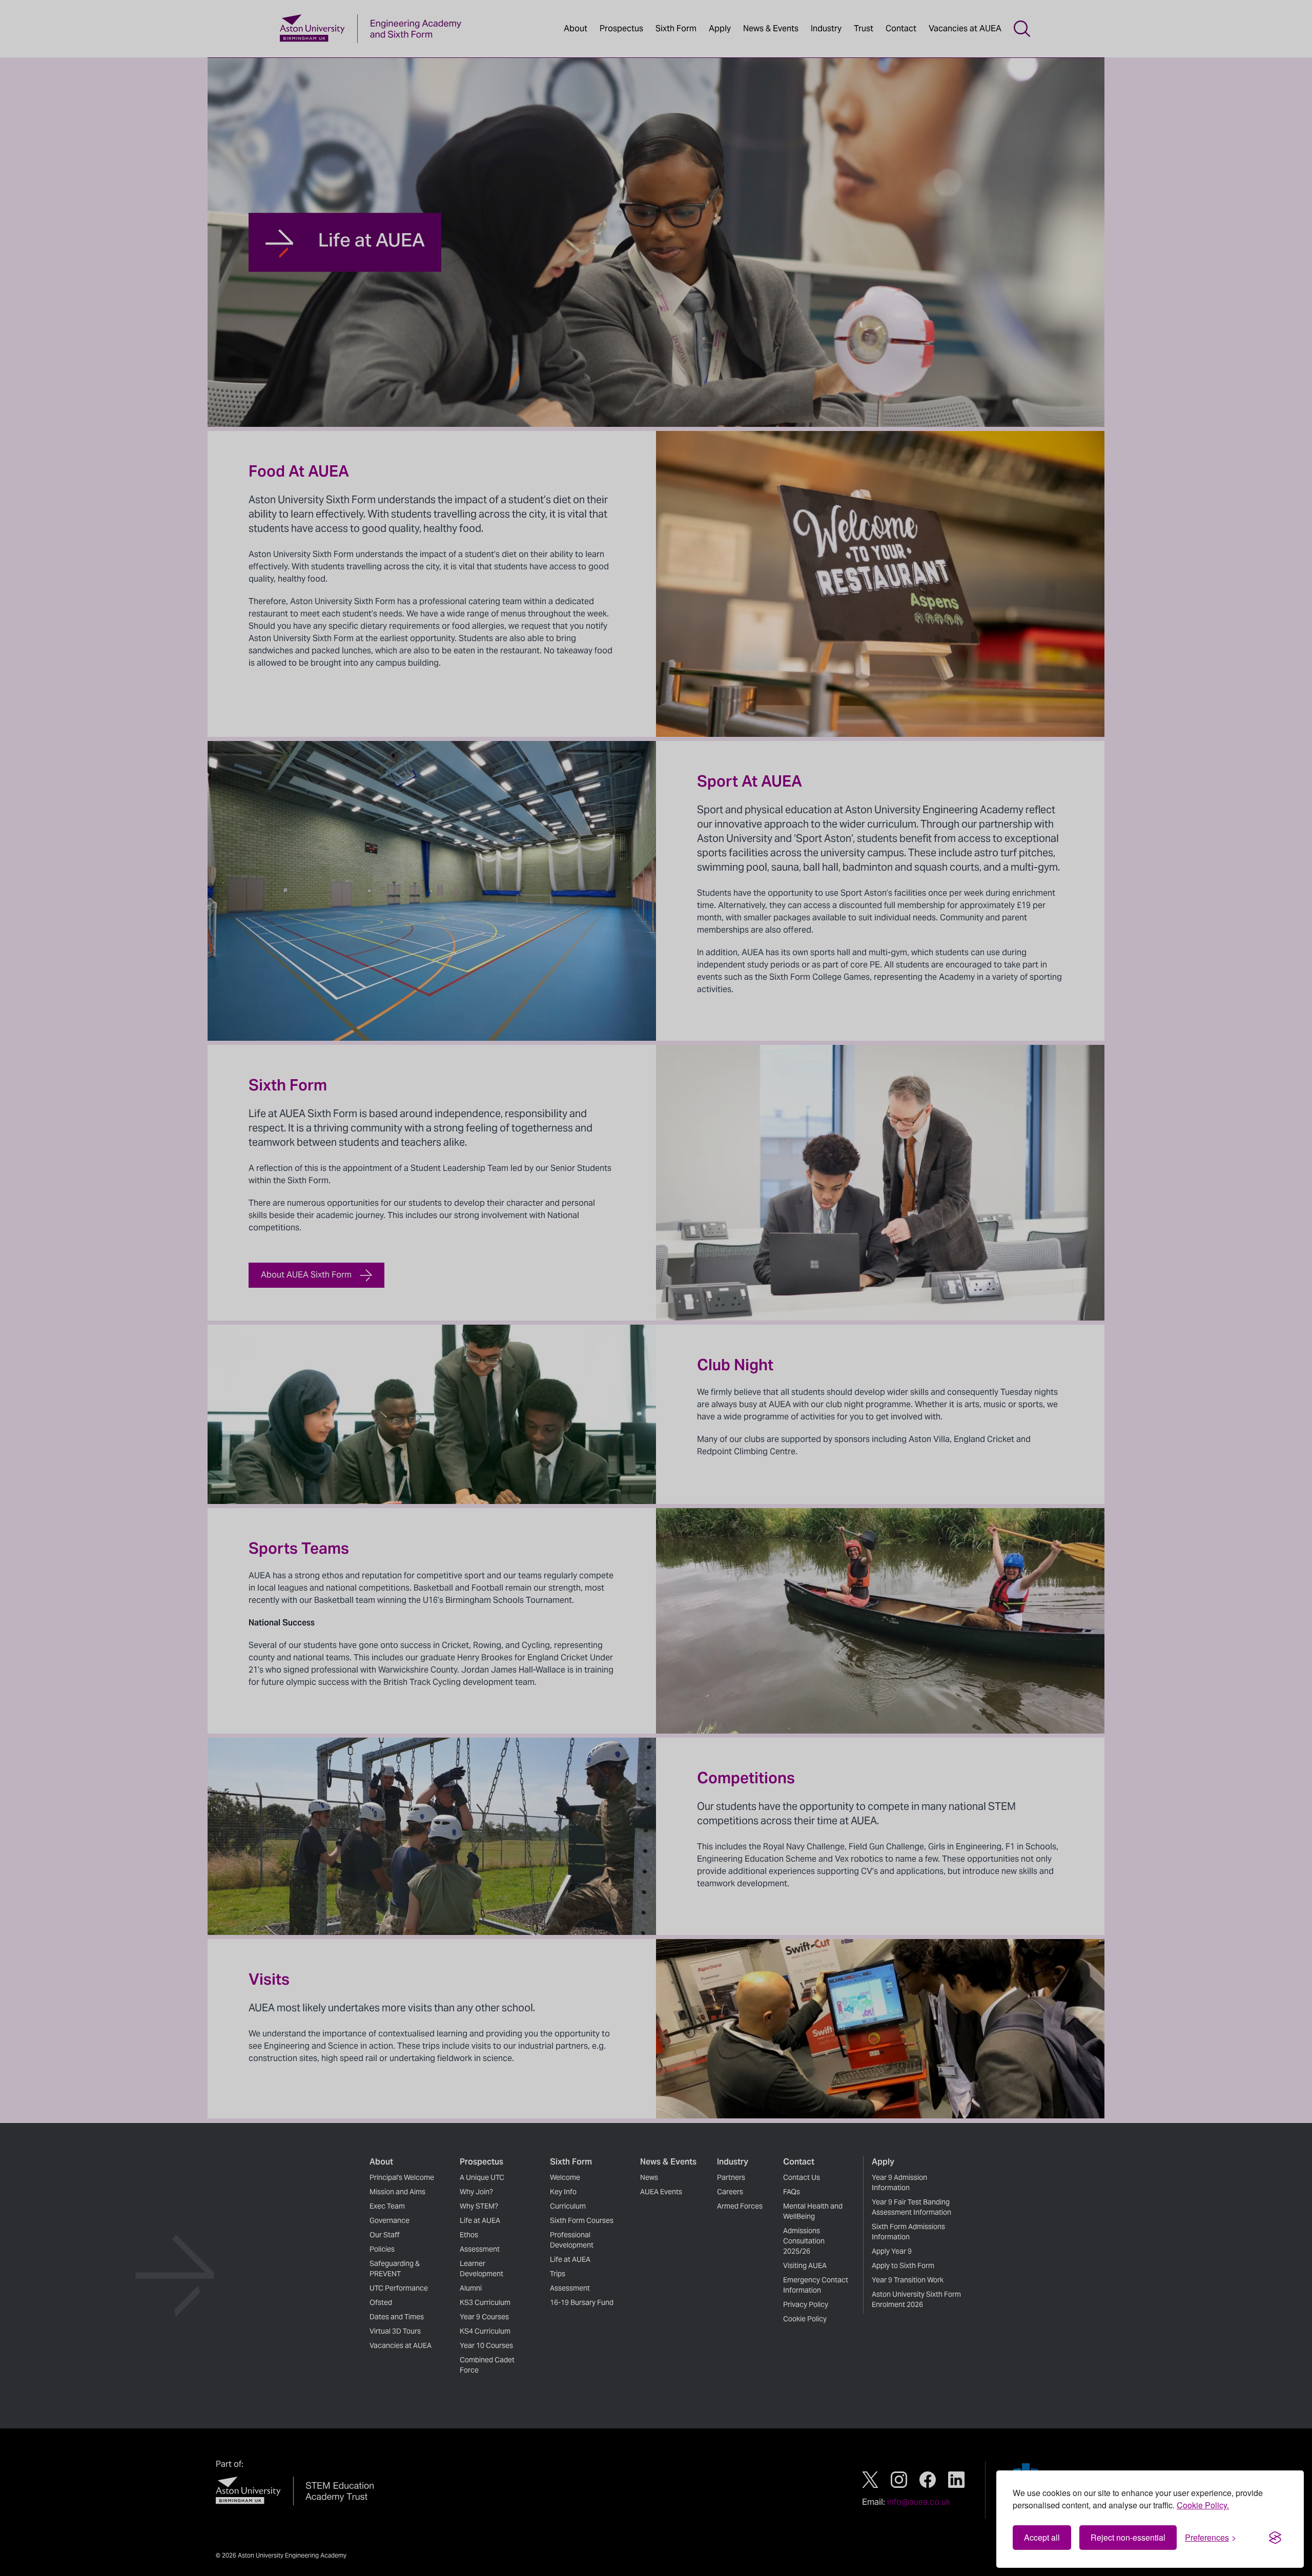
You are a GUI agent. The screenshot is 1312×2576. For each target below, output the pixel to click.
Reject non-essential (1128, 2537)
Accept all (1042, 2537)
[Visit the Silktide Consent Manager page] (1275, 2538)
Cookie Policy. (1203, 2505)
